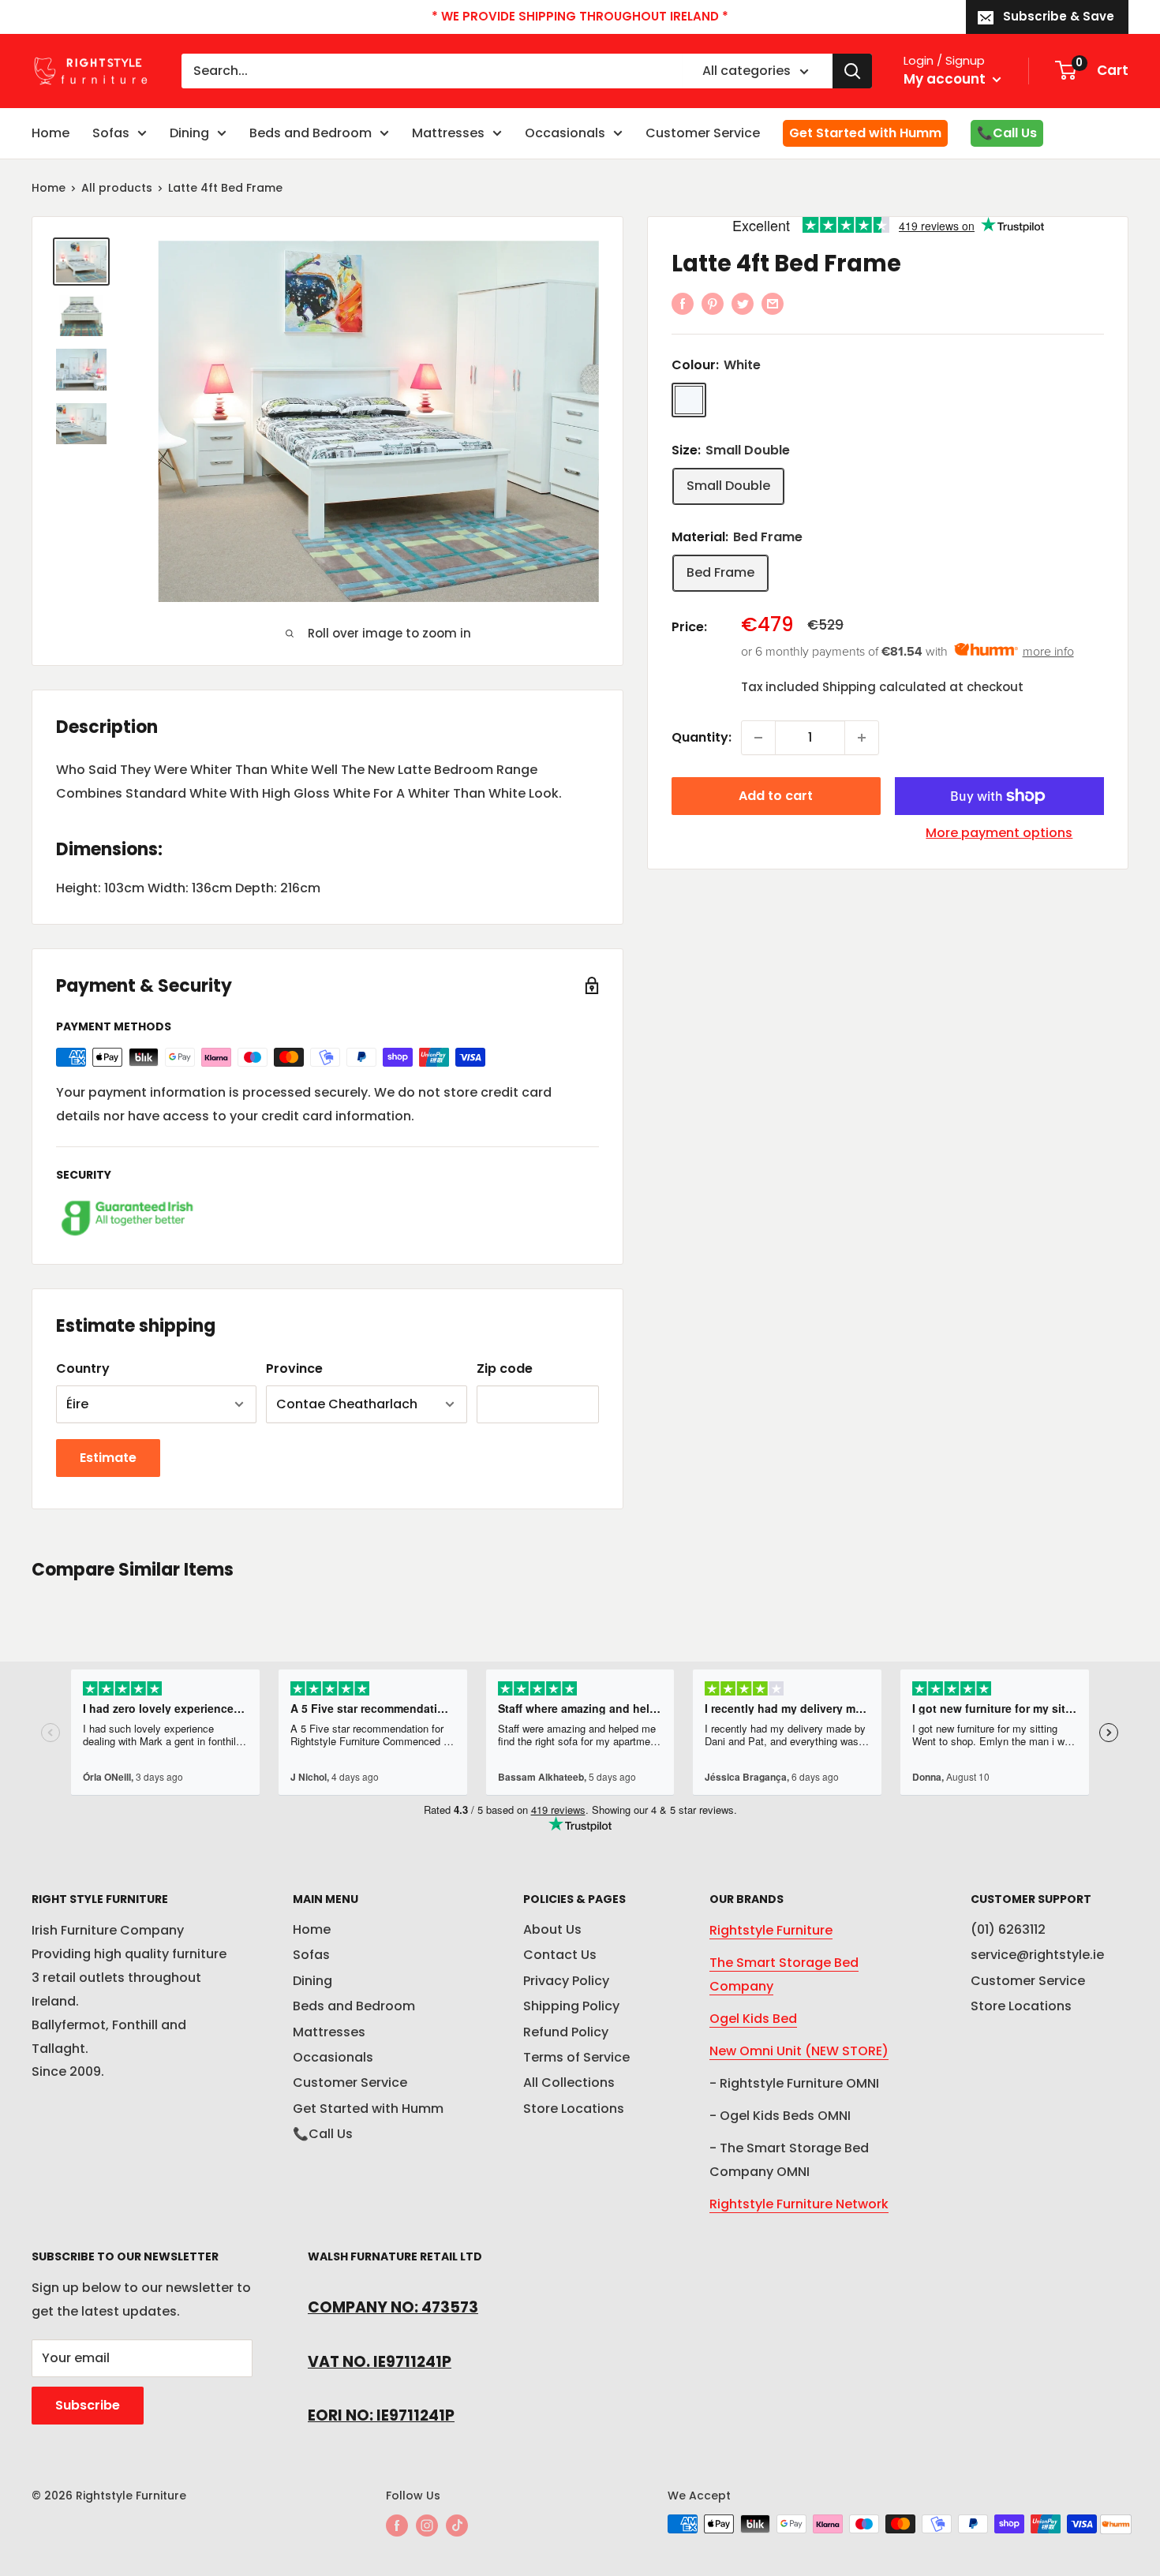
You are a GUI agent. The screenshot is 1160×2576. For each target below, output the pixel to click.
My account (946, 79)
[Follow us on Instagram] (427, 2526)
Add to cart (776, 796)
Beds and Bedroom (311, 133)
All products (117, 188)
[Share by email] (773, 303)
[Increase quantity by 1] (862, 738)
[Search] (852, 71)
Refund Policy (566, 2032)
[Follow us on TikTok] (457, 2526)
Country (83, 1368)
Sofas (111, 133)
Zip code (505, 1368)
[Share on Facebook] (683, 303)
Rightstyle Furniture (771, 1930)
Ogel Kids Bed (753, 2019)
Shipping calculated (884, 687)
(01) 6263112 (1008, 1929)
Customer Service (703, 133)
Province (294, 1368)
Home (51, 133)
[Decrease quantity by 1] (758, 738)
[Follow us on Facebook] (397, 2526)
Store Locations (574, 2109)
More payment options (999, 833)
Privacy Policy (566, 1981)
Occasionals (565, 133)
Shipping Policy (571, 2006)
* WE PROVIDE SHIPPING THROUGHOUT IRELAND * (580, 16)
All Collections (569, 2082)
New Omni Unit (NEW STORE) (799, 2051)
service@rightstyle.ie (1037, 1955)
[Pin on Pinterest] (713, 303)
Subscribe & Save (1059, 16)
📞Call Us (1007, 133)
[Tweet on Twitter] (743, 303)
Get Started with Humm (865, 133)
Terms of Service (576, 2057)
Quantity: (702, 737)
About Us (552, 1929)
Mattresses (448, 133)
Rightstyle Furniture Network (799, 2204)
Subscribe (88, 2405)
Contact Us (560, 1955)
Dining (189, 133)
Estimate (108, 1458)
